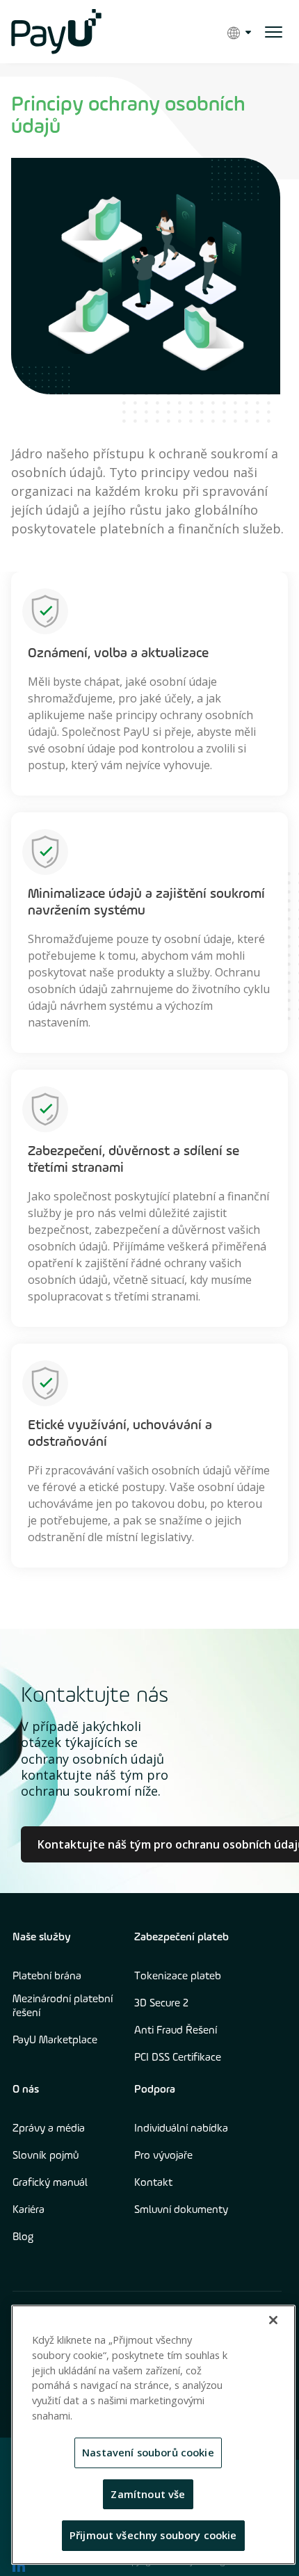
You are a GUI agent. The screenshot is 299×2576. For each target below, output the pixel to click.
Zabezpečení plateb (181, 1938)
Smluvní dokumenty (181, 2210)
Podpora (155, 2090)
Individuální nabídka (181, 2129)
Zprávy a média (49, 2129)
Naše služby (42, 1938)
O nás (26, 2090)
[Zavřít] (273, 2320)
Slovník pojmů (46, 2156)
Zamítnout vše (148, 2494)
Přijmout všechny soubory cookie (153, 2535)
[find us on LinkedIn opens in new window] (19, 2566)
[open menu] (274, 32)
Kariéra (29, 2210)
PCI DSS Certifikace (178, 2058)
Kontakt (153, 2183)
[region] (153, 2435)
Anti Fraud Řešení (176, 2031)
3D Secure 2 (161, 2004)
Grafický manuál (50, 2183)
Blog (23, 2237)
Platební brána (47, 1977)
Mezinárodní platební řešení (63, 2006)
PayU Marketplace (55, 2040)
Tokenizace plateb (178, 1977)
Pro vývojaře (163, 2156)
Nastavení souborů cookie (148, 2452)
